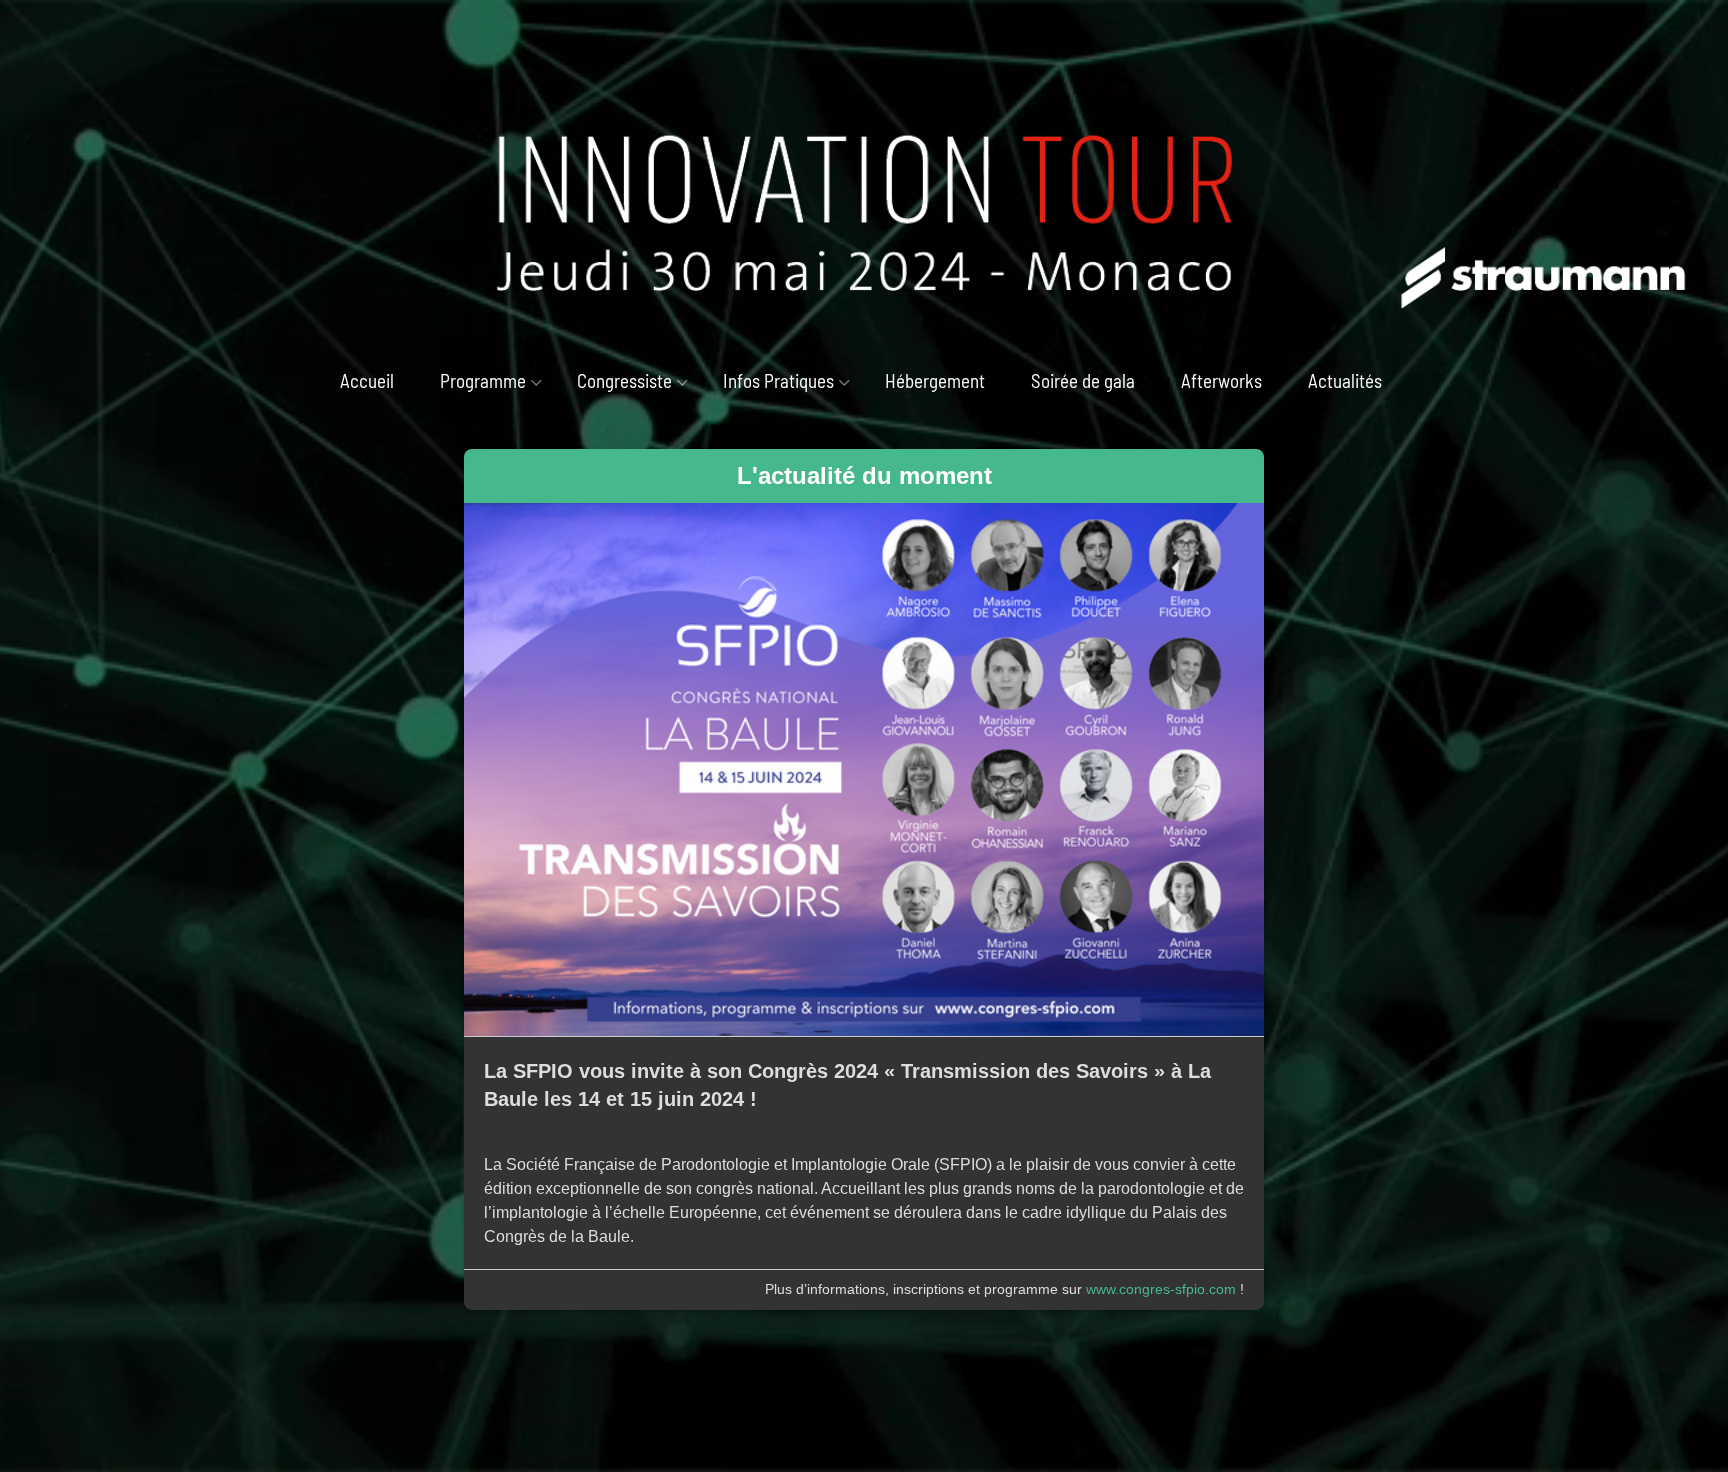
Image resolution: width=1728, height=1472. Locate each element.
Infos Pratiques (778, 380)
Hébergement (935, 380)
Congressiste (624, 380)
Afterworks (1221, 380)
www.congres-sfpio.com (1161, 1289)
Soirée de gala (1083, 380)
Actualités (1345, 380)
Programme (483, 380)
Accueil (367, 380)
